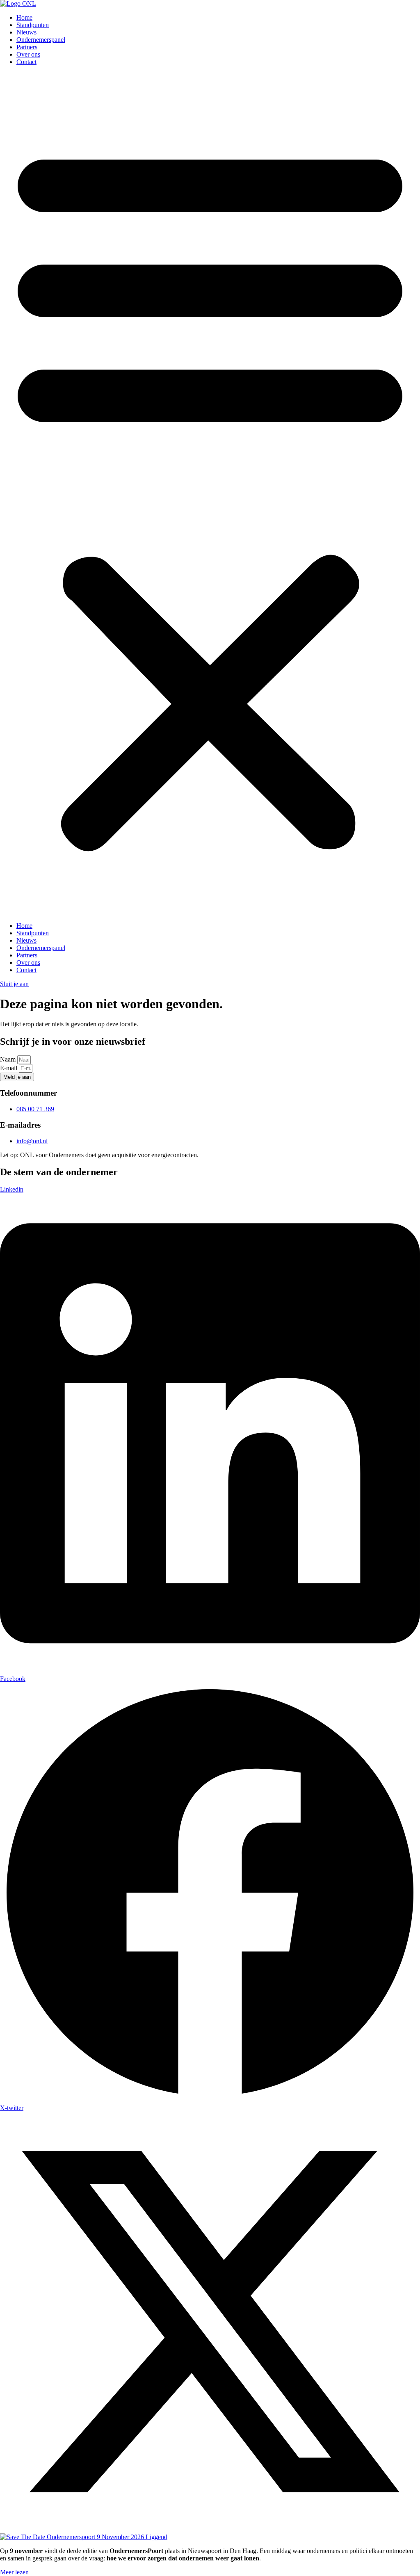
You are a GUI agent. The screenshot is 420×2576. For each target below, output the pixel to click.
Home (24, 17)
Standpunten (33, 25)
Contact (26, 62)
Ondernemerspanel (41, 40)
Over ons (28, 54)
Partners (27, 47)
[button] (210, 494)
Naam (9, 1059)
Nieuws (26, 32)
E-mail (9, 1068)
